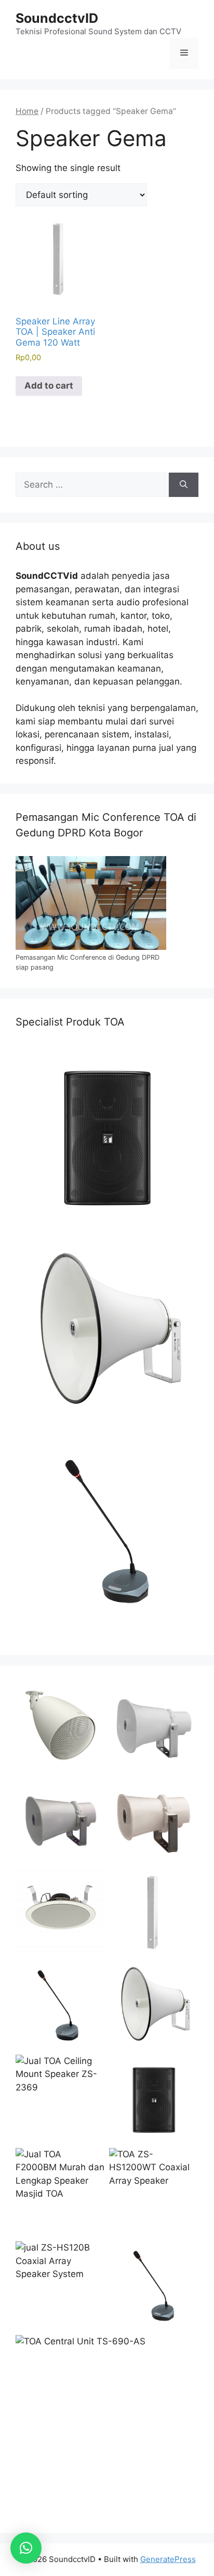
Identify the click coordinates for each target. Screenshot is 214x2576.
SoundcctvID (57, 18)
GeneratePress (168, 2559)
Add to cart (49, 386)
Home (27, 111)
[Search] (184, 485)
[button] (26, 2548)
